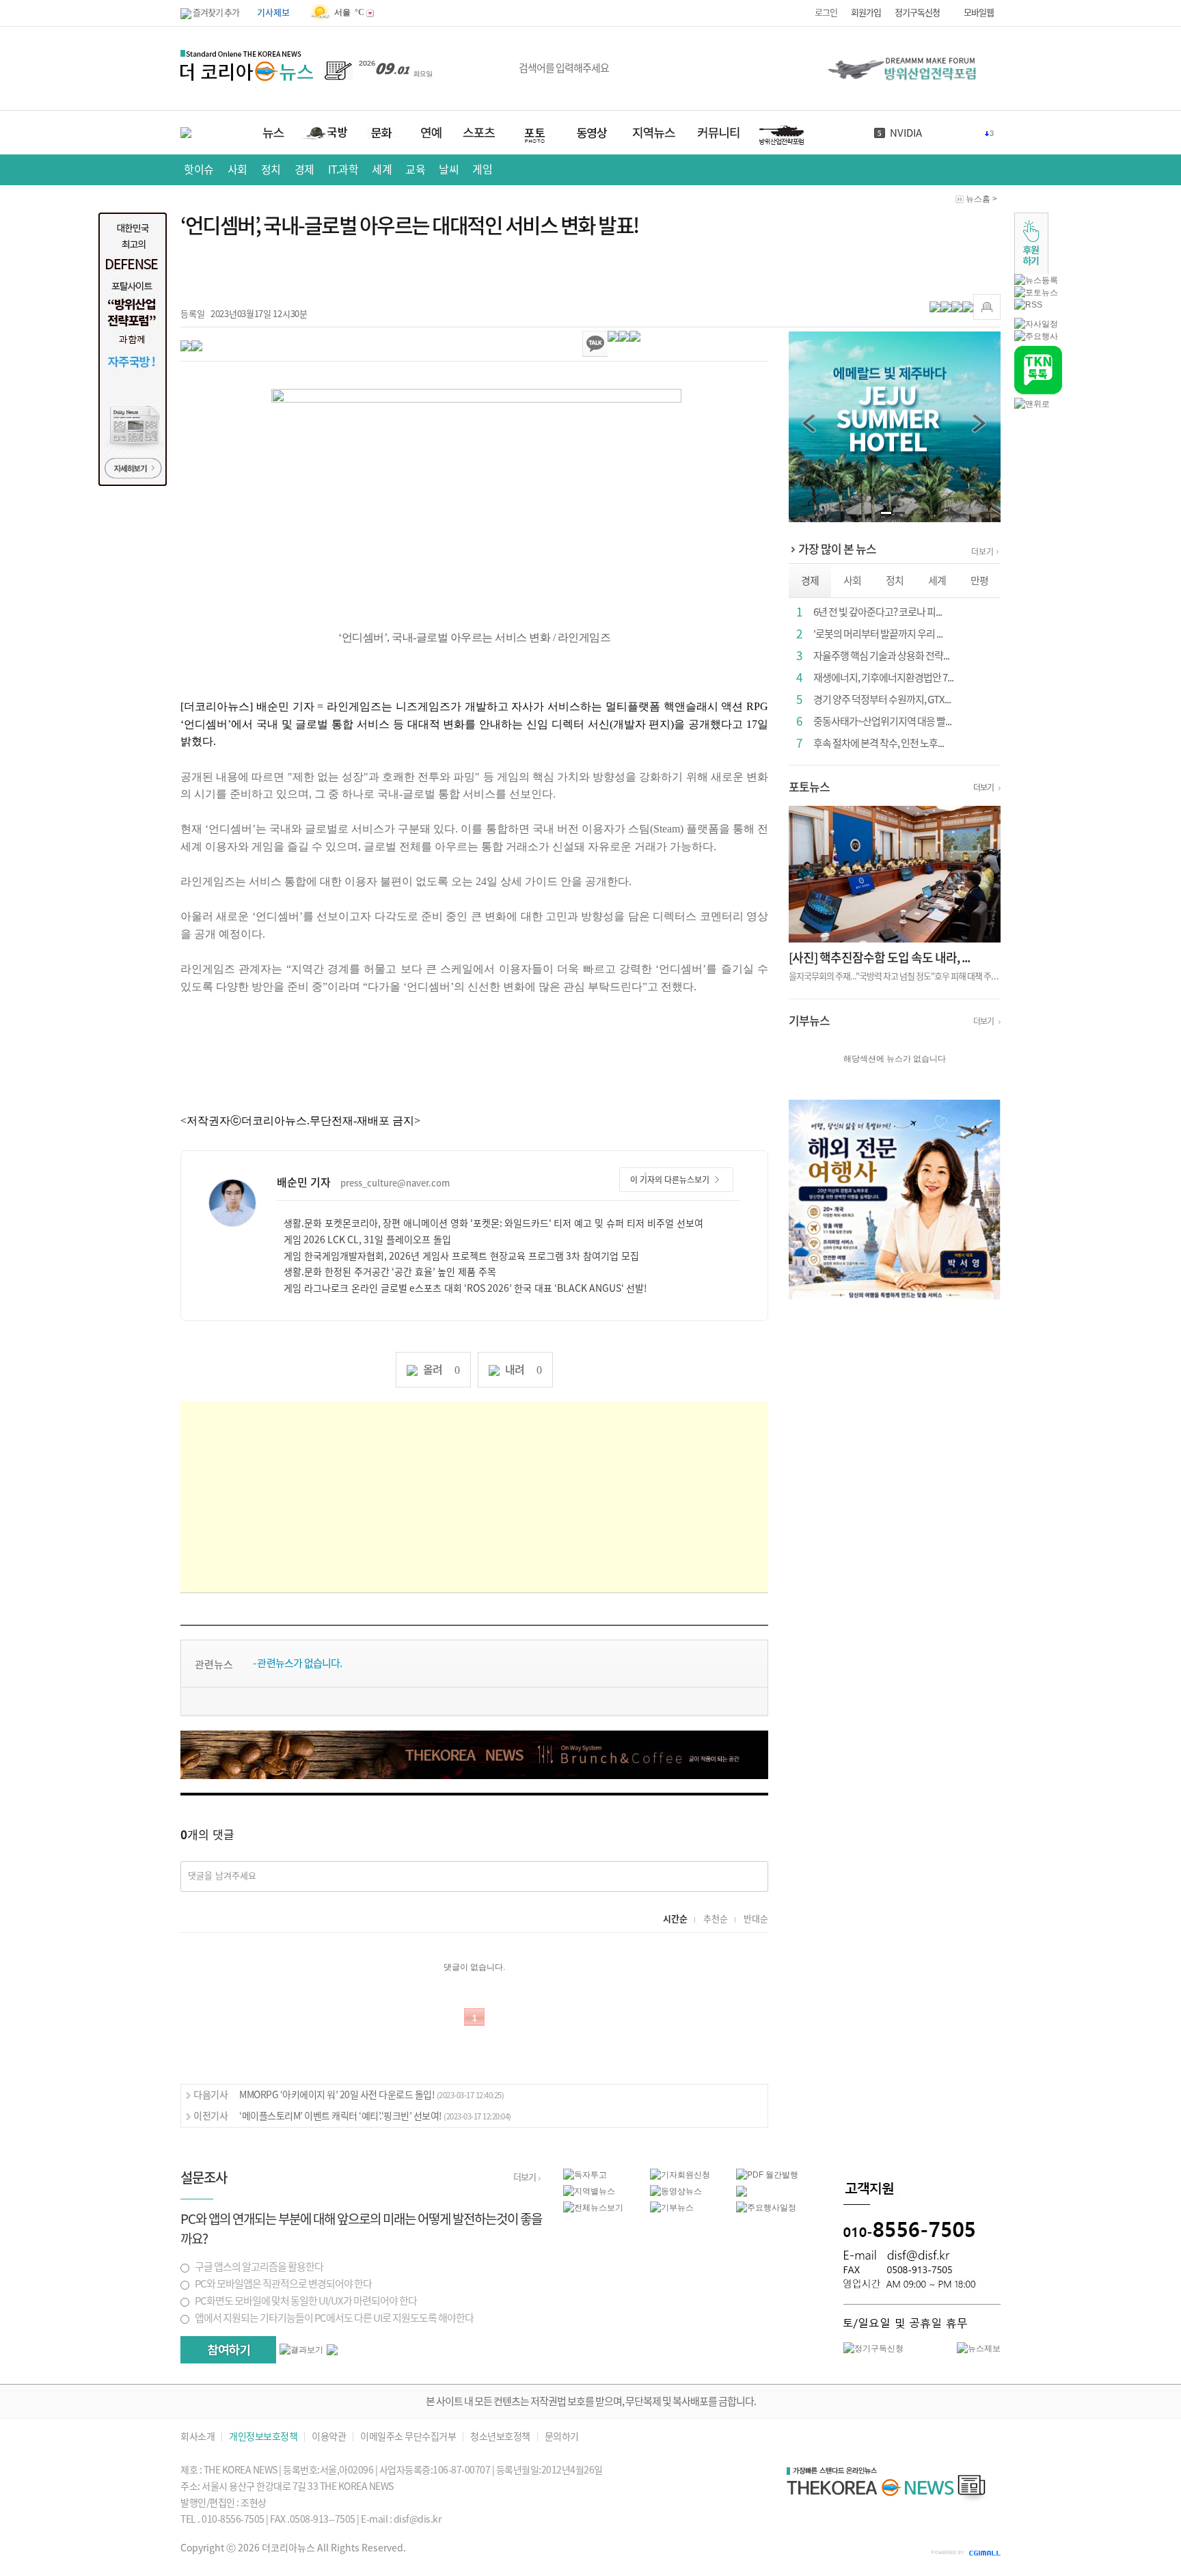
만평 (979, 581)
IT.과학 (343, 170)
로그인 (826, 13)
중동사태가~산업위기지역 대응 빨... (882, 721)
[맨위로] (1032, 403)
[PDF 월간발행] (767, 2174)
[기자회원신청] (693, 2175)
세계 (382, 170)
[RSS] (1028, 304)
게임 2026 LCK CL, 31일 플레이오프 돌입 (367, 1240)
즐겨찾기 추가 (215, 13)
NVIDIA (906, 133)
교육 (415, 170)
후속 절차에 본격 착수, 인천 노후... (879, 743)
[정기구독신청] (873, 2348)
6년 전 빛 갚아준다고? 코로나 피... (878, 612)
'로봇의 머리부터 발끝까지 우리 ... (878, 634)
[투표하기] (228, 2350)
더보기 (982, 552)
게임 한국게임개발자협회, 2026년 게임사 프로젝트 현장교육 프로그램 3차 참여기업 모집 (461, 1256)
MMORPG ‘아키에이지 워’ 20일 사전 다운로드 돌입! (371, 2095)
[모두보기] (332, 2349)
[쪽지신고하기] (987, 307)
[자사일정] (1036, 323)
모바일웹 (979, 13)
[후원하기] (1031, 243)
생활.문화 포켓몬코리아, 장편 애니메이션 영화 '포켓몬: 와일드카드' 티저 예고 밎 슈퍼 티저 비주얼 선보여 (493, 1223)
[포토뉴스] (1036, 292)
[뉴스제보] (979, 2348)
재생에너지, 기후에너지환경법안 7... (883, 678)
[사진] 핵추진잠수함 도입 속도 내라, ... (879, 958)
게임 (482, 170)
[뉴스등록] (1036, 280)
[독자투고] (585, 2174)
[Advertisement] (474, 1497)
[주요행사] (1036, 336)
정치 (271, 170)
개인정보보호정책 (263, 2437)
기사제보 (273, 13)
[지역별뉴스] (589, 2191)
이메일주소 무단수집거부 (408, 2437)
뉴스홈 (978, 199)
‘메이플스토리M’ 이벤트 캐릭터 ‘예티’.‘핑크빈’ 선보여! (375, 2116)
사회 (237, 170)
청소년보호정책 (500, 2437)
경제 (304, 170)
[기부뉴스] (672, 2207)
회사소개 (198, 2437)
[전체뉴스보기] (593, 2207)
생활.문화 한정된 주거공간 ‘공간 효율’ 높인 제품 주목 (390, 1272)
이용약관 (329, 2437)
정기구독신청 (917, 13)
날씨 (449, 170)
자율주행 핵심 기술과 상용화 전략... (881, 656)
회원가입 (866, 13)
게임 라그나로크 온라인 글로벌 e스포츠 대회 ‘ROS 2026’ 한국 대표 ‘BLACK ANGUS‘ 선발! (465, 1288)
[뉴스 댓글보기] (742, 2191)
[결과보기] (301, 2350)
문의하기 (562, 2437)
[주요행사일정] (766, 2207)
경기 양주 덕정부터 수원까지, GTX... (882, 700)
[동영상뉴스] (676, 2191)
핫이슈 (199, 170)
